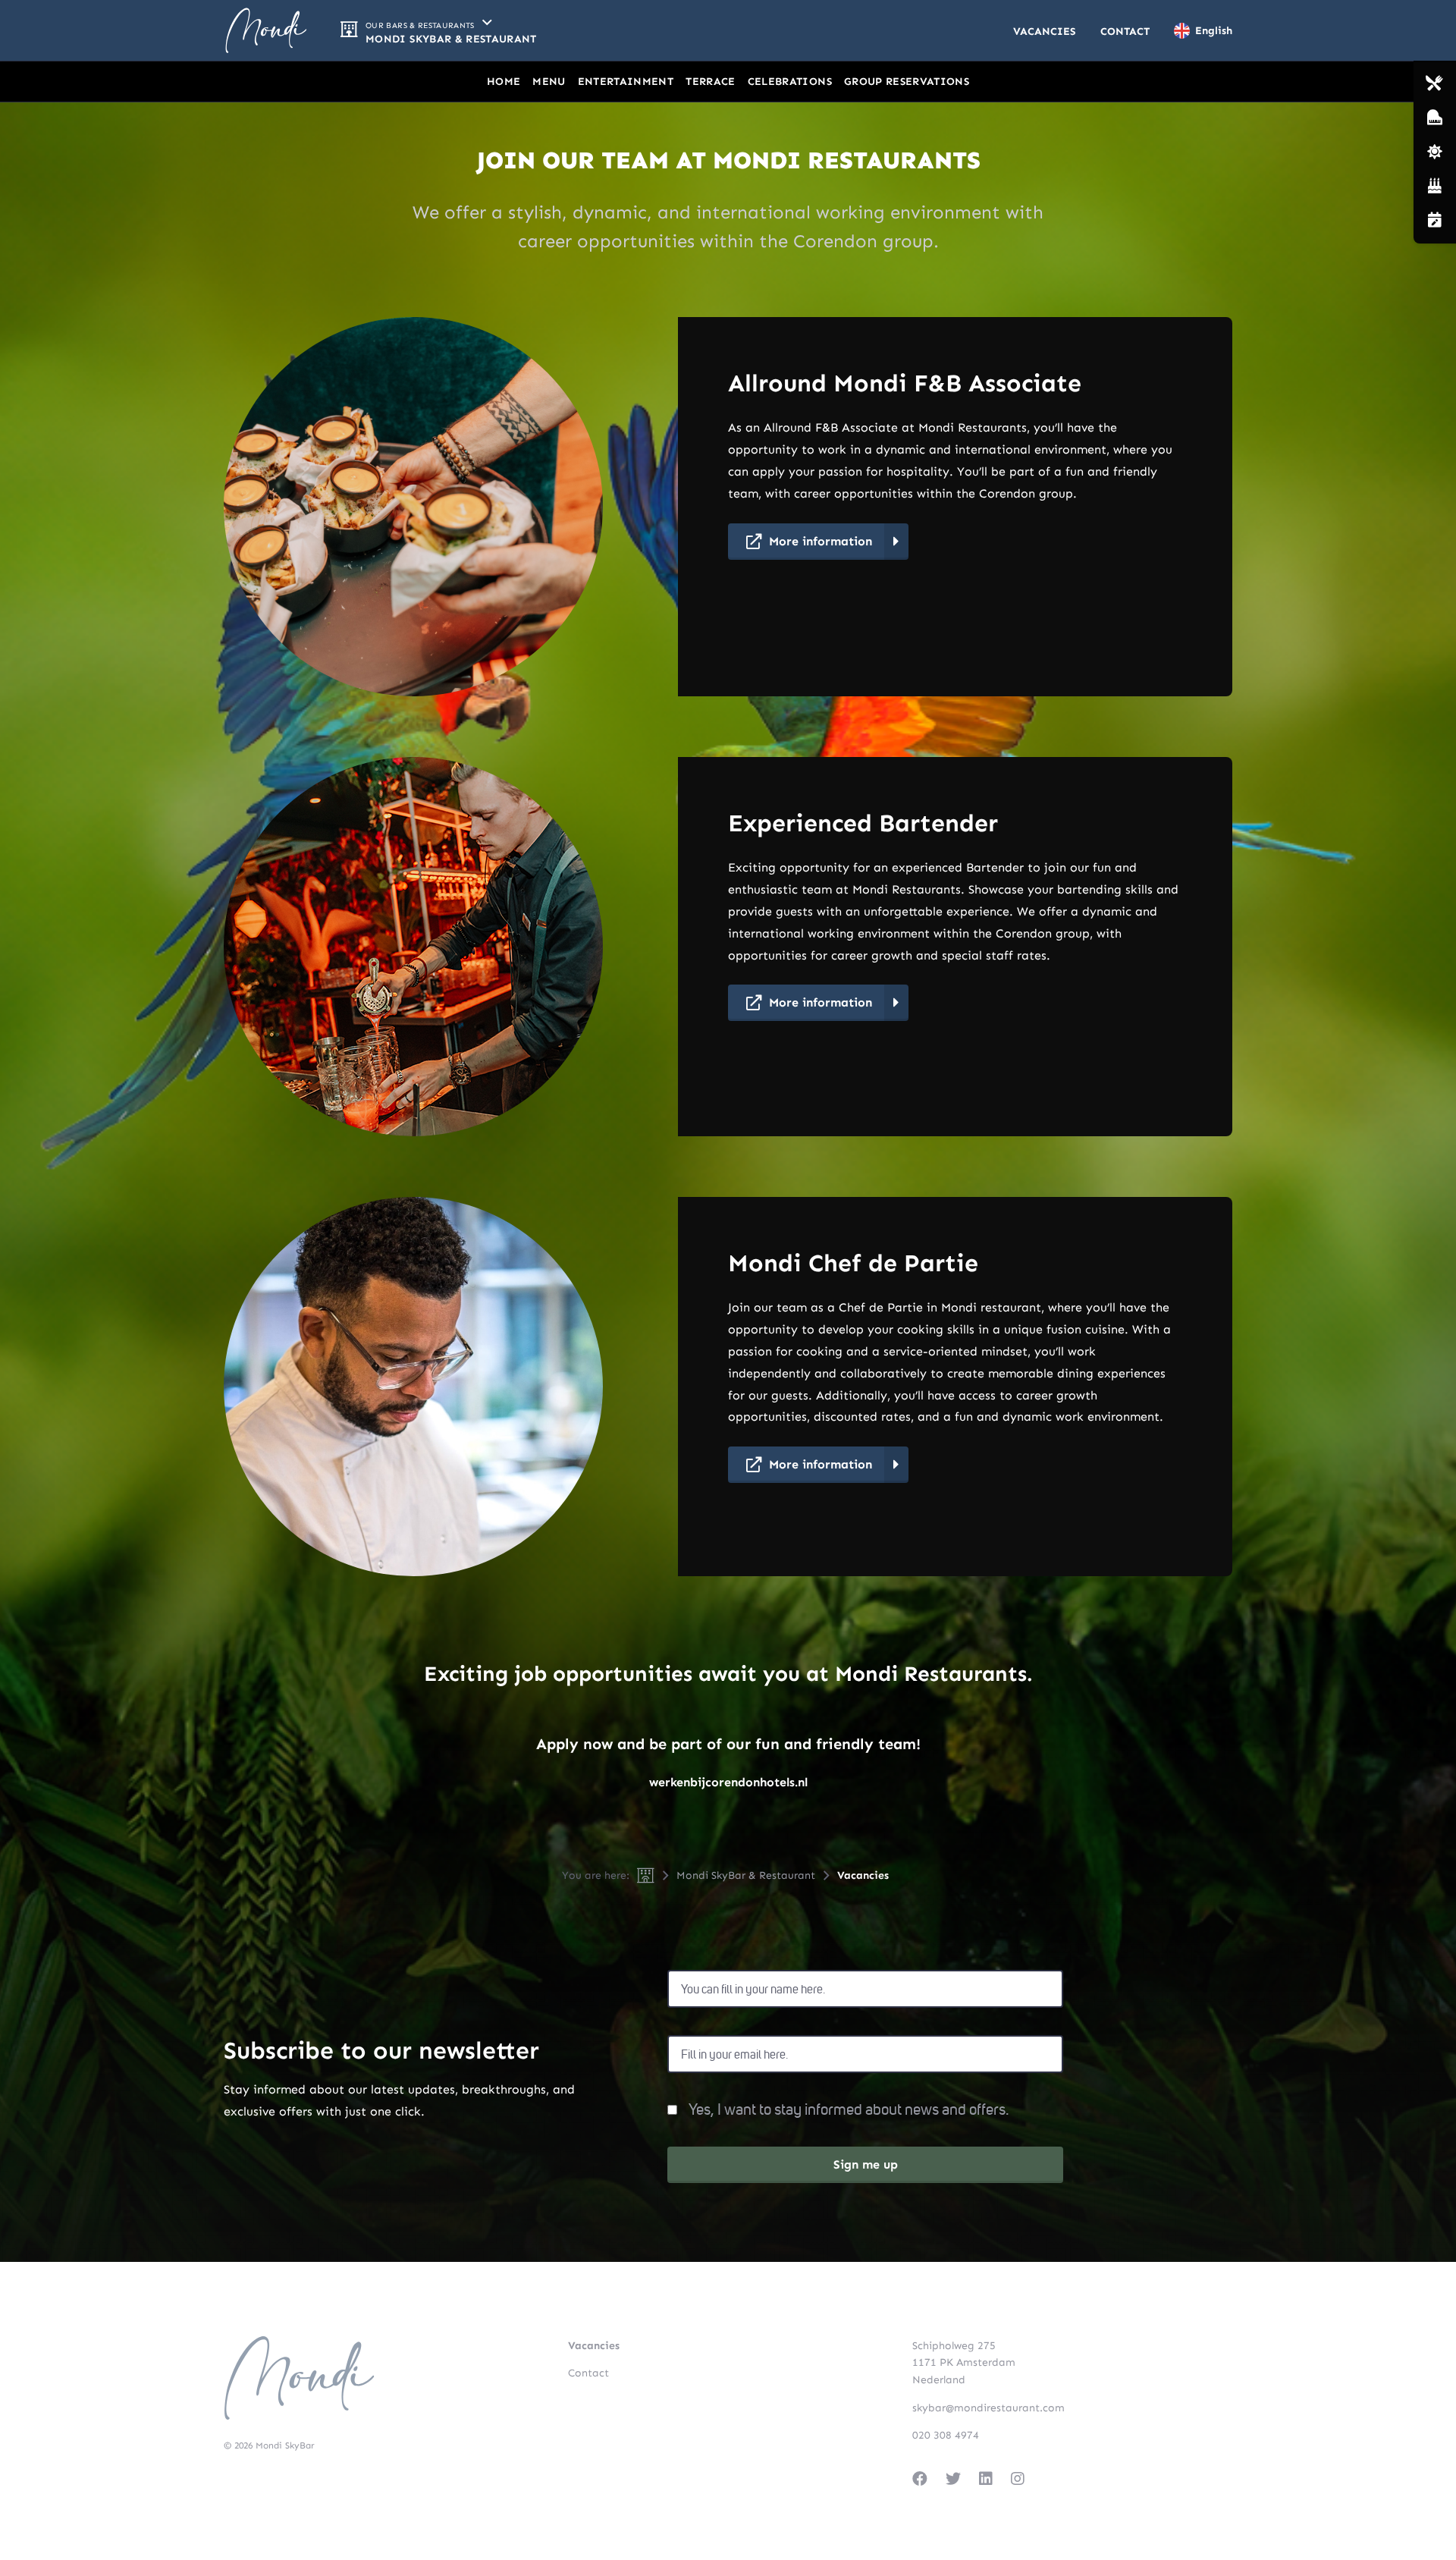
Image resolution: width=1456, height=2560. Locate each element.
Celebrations (790, 82)
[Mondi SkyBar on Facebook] (920, 2479)
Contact (1125, 31)
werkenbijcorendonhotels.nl (728, 1782)
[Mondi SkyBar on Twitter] (953, 2479)
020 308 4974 (946, 2435)
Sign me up (866, 2164)
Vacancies (1045, 31)
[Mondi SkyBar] (266, 30)
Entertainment (626, 82)
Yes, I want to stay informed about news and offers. (849, 2110)
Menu (549, 82)
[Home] (646, 1875)
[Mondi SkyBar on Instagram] (1018, 2479)
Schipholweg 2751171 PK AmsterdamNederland (964, 2363)
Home (504, 82)
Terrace (710, 82)
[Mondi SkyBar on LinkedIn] (986, 2479)
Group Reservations (907, 82)
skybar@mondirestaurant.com (988, 2408)
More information (821, 541)
